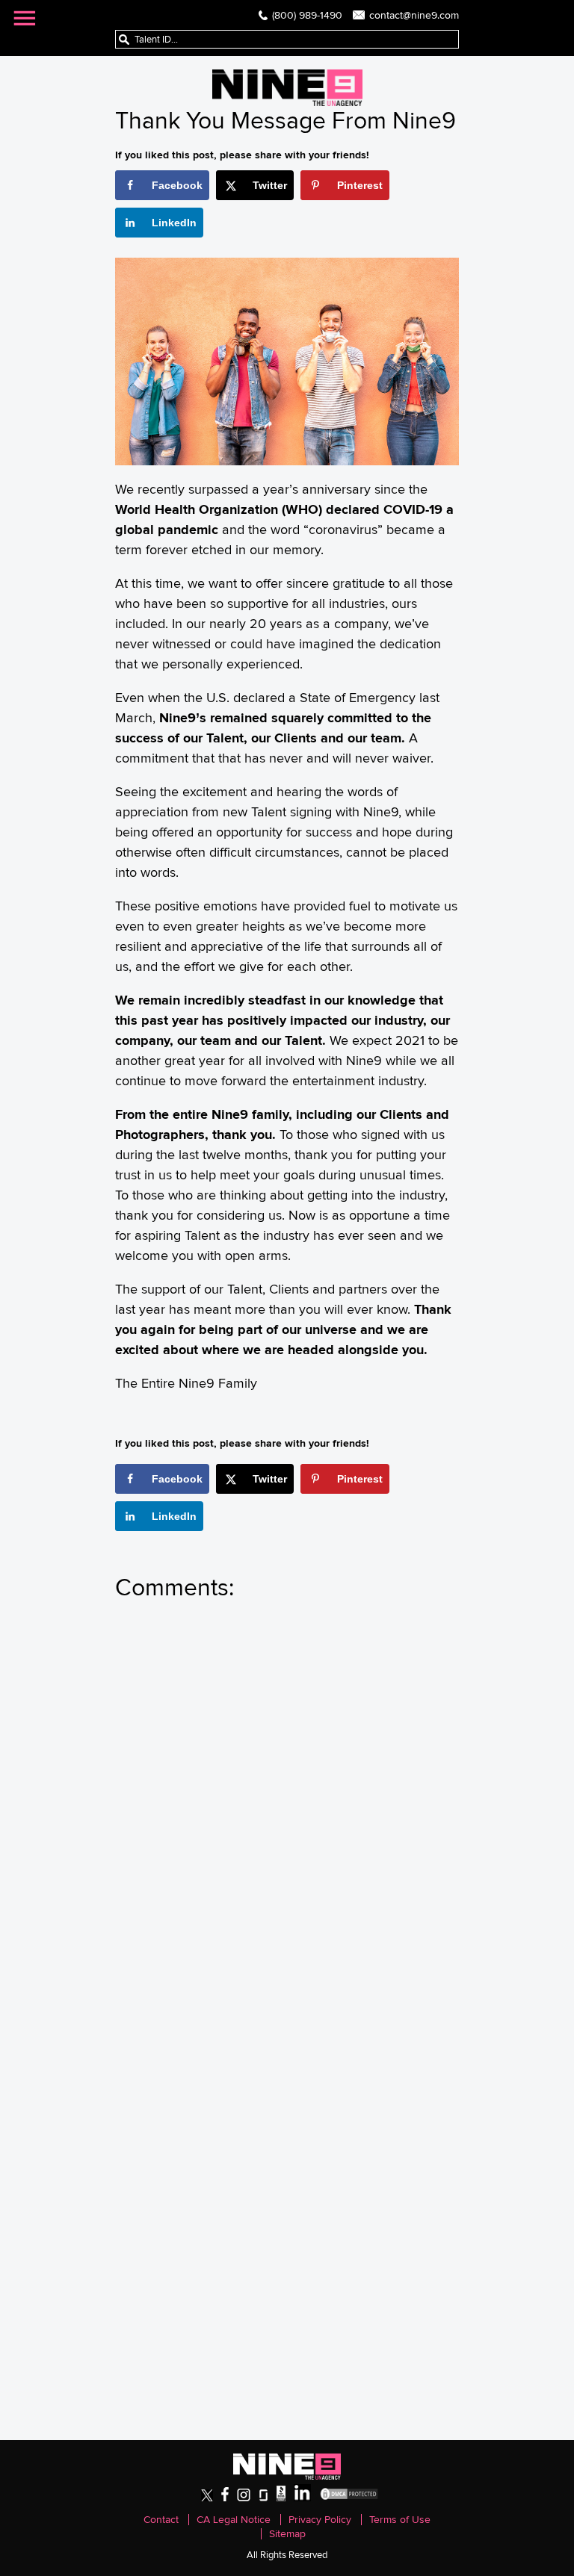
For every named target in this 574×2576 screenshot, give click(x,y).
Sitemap (287, 2534)
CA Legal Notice (234, 2520)
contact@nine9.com (414, 15)
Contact (161, 2520)
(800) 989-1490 (307, 15)
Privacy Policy (320, 2520)
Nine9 (287, 88)
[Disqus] (287, 1816)
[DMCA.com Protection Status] (349, 2498)
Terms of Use (400, 2520)
